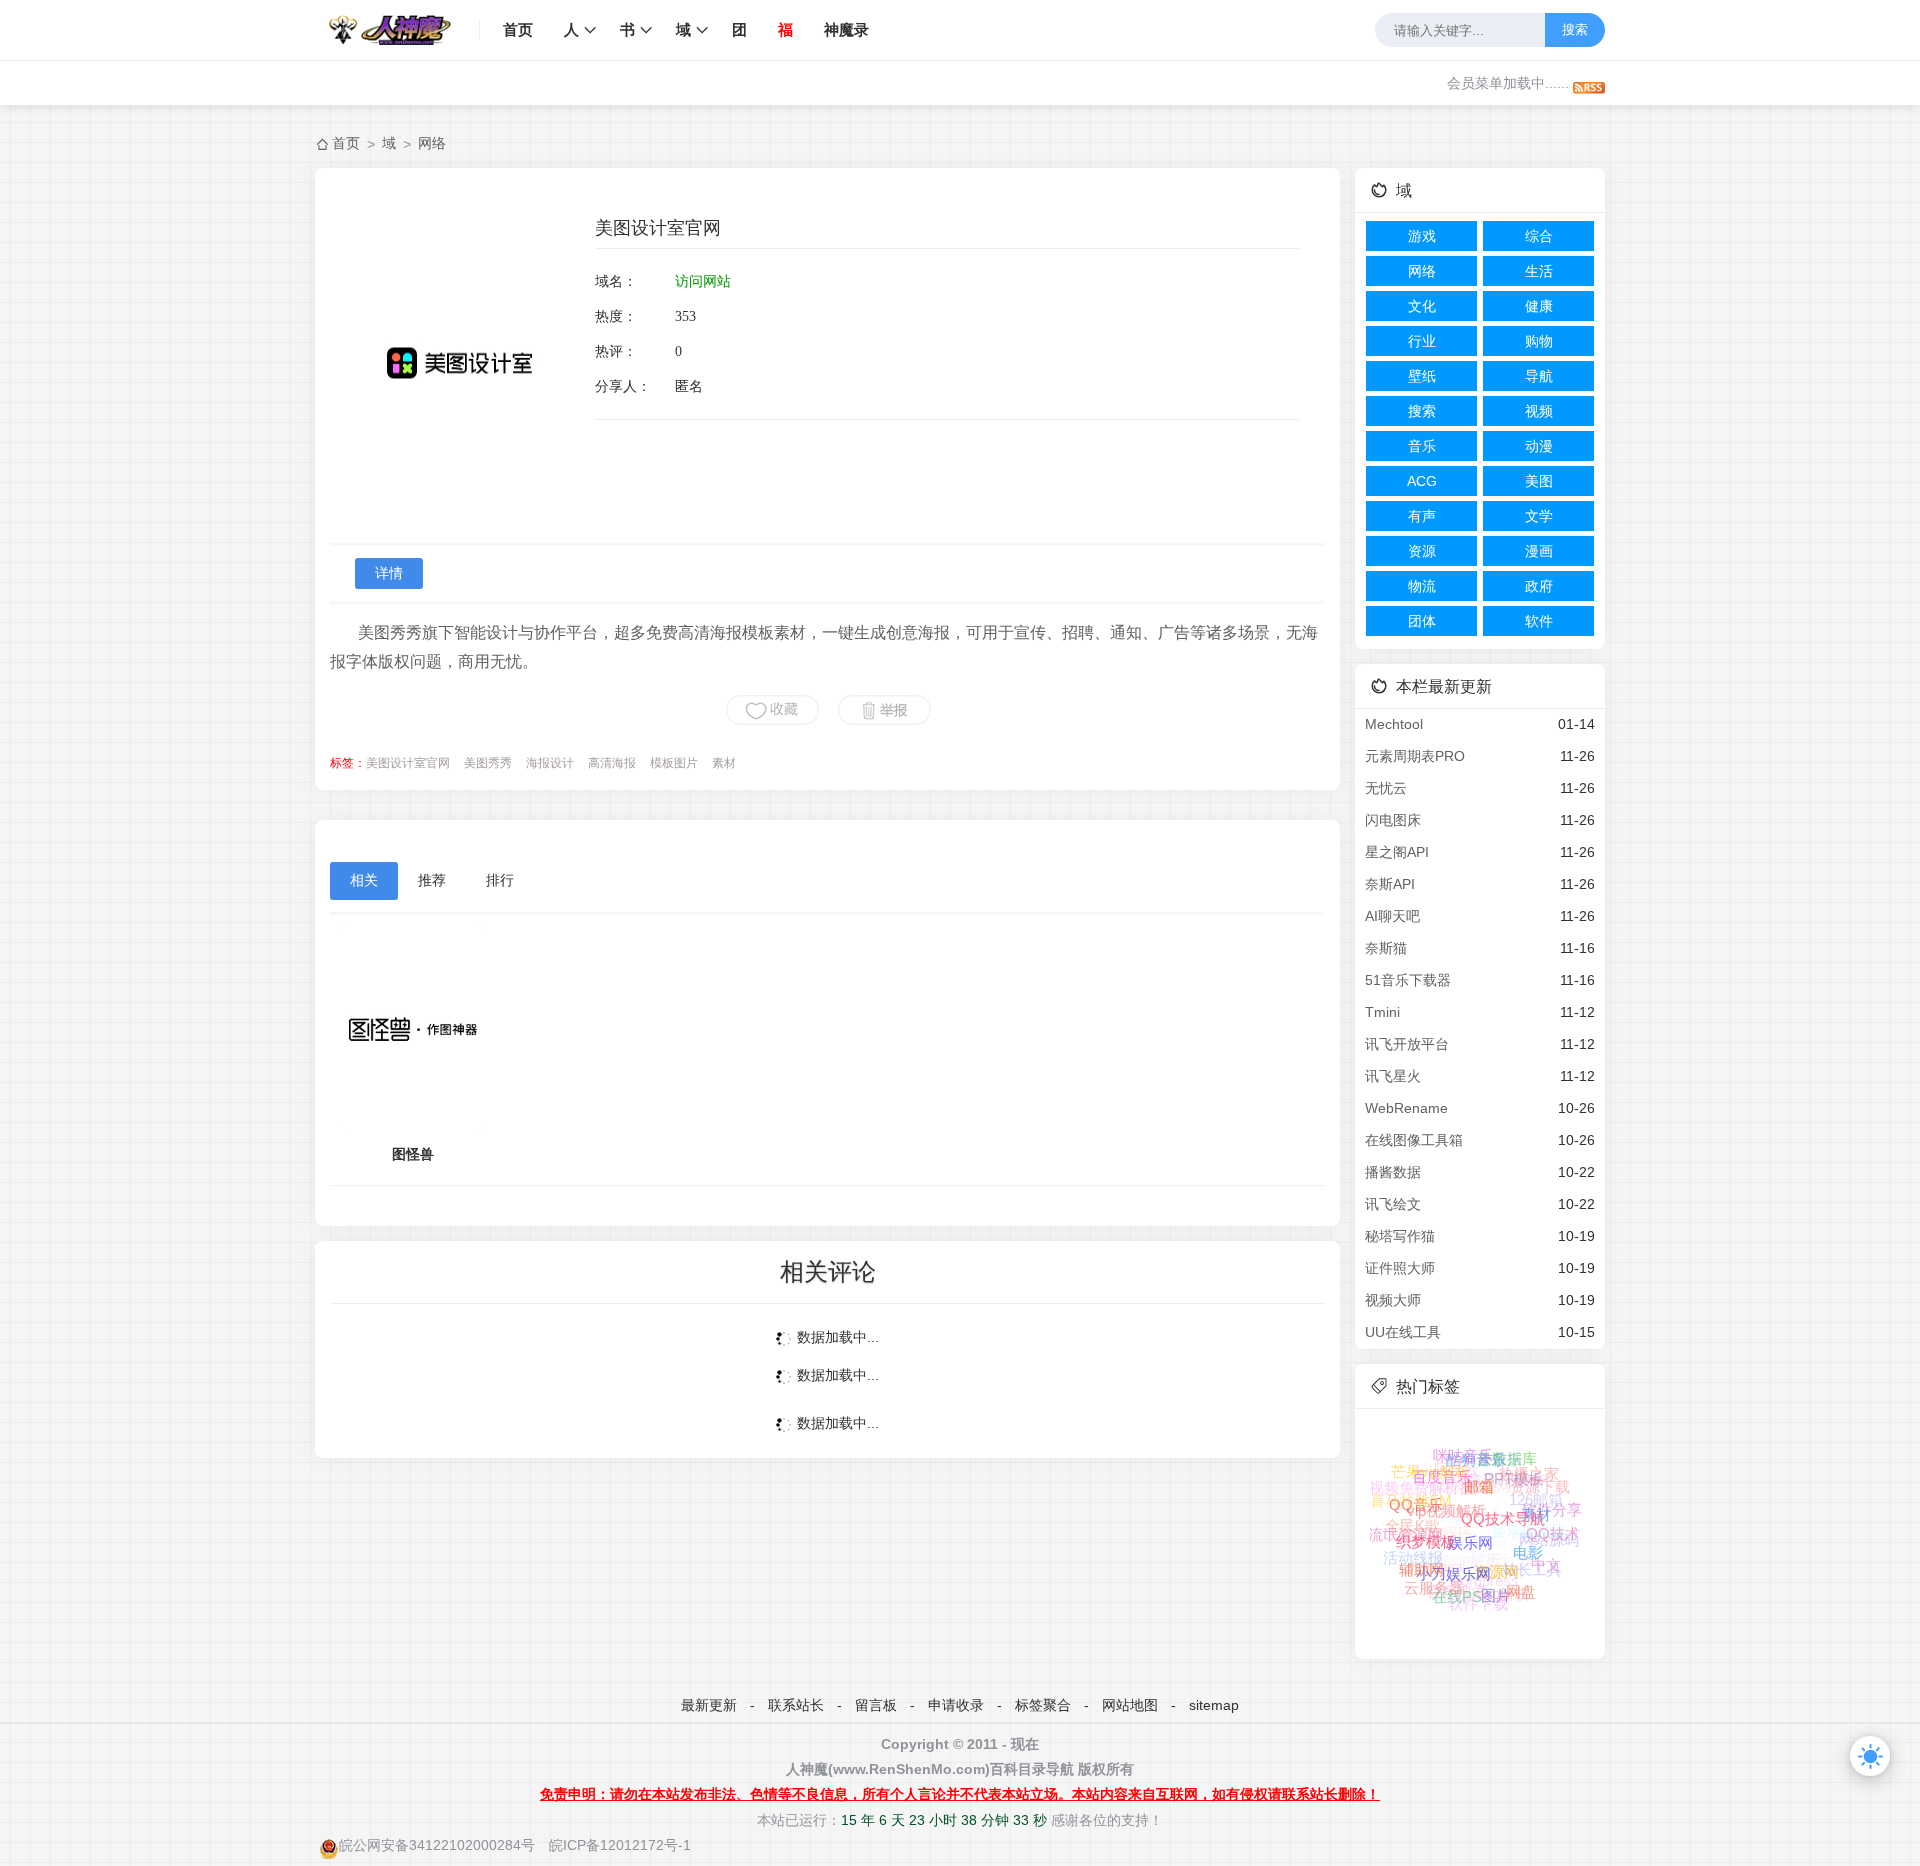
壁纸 (1422, 376)
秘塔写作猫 (1400, 1236)
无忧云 (1386, 788)
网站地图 (1130, 1705)
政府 (1539, 586)
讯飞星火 (1393, 1076)
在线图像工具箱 (1414, 1140)
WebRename (1406, 1108)
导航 (1539, 376)
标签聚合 (1043, 1705)
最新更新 (709, 1705)
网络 (432, 143)
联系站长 (796, 1705)
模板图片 (674, 763)
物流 (1422, 586)
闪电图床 (1393, 820)
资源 (1422, 551)
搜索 (1575, 29)
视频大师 (1393, 1300)
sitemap (1214, 1705)
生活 (1539, 271)
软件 (1539, 621)
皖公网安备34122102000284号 (437, 1845)
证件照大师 (1400, 1268)
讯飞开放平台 (1407, 1044)
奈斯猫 (1386, 948)
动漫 (1539, 446)
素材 (724, 763)
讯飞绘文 (1393, 1204)
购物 (1539, 341)
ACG (1422, 481)
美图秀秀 (488, 763)
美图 (1539, 481)
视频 (1539, 411)
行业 (1422, 341)
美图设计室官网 (408, 763)
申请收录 (956, 1705)
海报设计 (550, 763)
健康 (1539, 306)
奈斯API (1390, 884)
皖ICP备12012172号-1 (620, 1845)
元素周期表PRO (1415, 756)
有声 (1422, 516)
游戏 (1422, 236)
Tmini (1382, 1012)
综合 (1539, 236)
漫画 (1539, 551)
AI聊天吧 (1392, 916)
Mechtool (1394, 724)
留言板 (876, 1705)
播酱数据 (1393, 1172)
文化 (1422, 306)
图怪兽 (413, 1154)
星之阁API (1397, 852)
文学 (1539, 516)
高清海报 (612, 763)
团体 (1422, 621)
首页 (518, 29)
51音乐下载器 (1408, 980)
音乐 (1422, 446)
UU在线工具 (1403, 1332)
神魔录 (846, 29)
